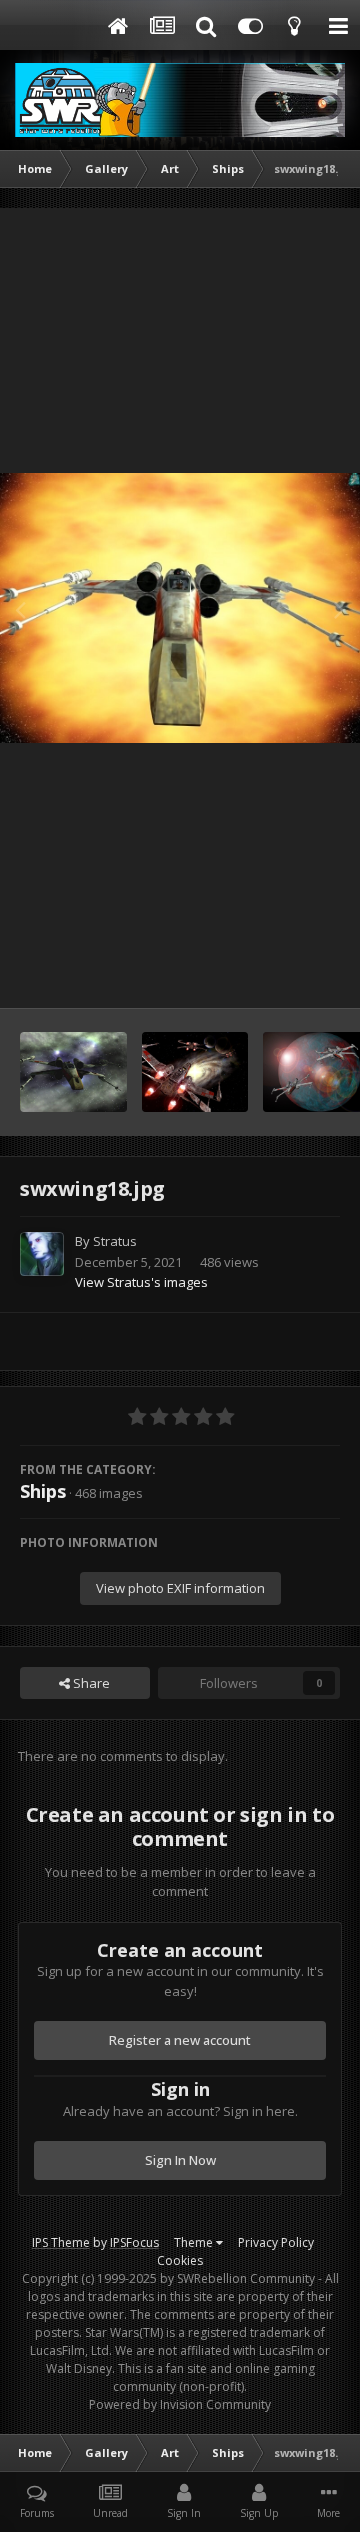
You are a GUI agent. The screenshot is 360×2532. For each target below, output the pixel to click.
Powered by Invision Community (180, 2404)
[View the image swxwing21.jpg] (195, 1072)
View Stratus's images (141, 1282)
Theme (195, 2242)
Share (90, 1683)
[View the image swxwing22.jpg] (73, 1072)
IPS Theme (61, 2242)
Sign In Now (180, 2160)
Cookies (180, 2260)
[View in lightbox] (180, 608)
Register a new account (180, 2040)
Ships (43, 1491)
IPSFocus (134, 2242)
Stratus (115, 1241)
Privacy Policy (276, 2242)
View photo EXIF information (180, 1588)
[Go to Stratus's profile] (42, 1254)
